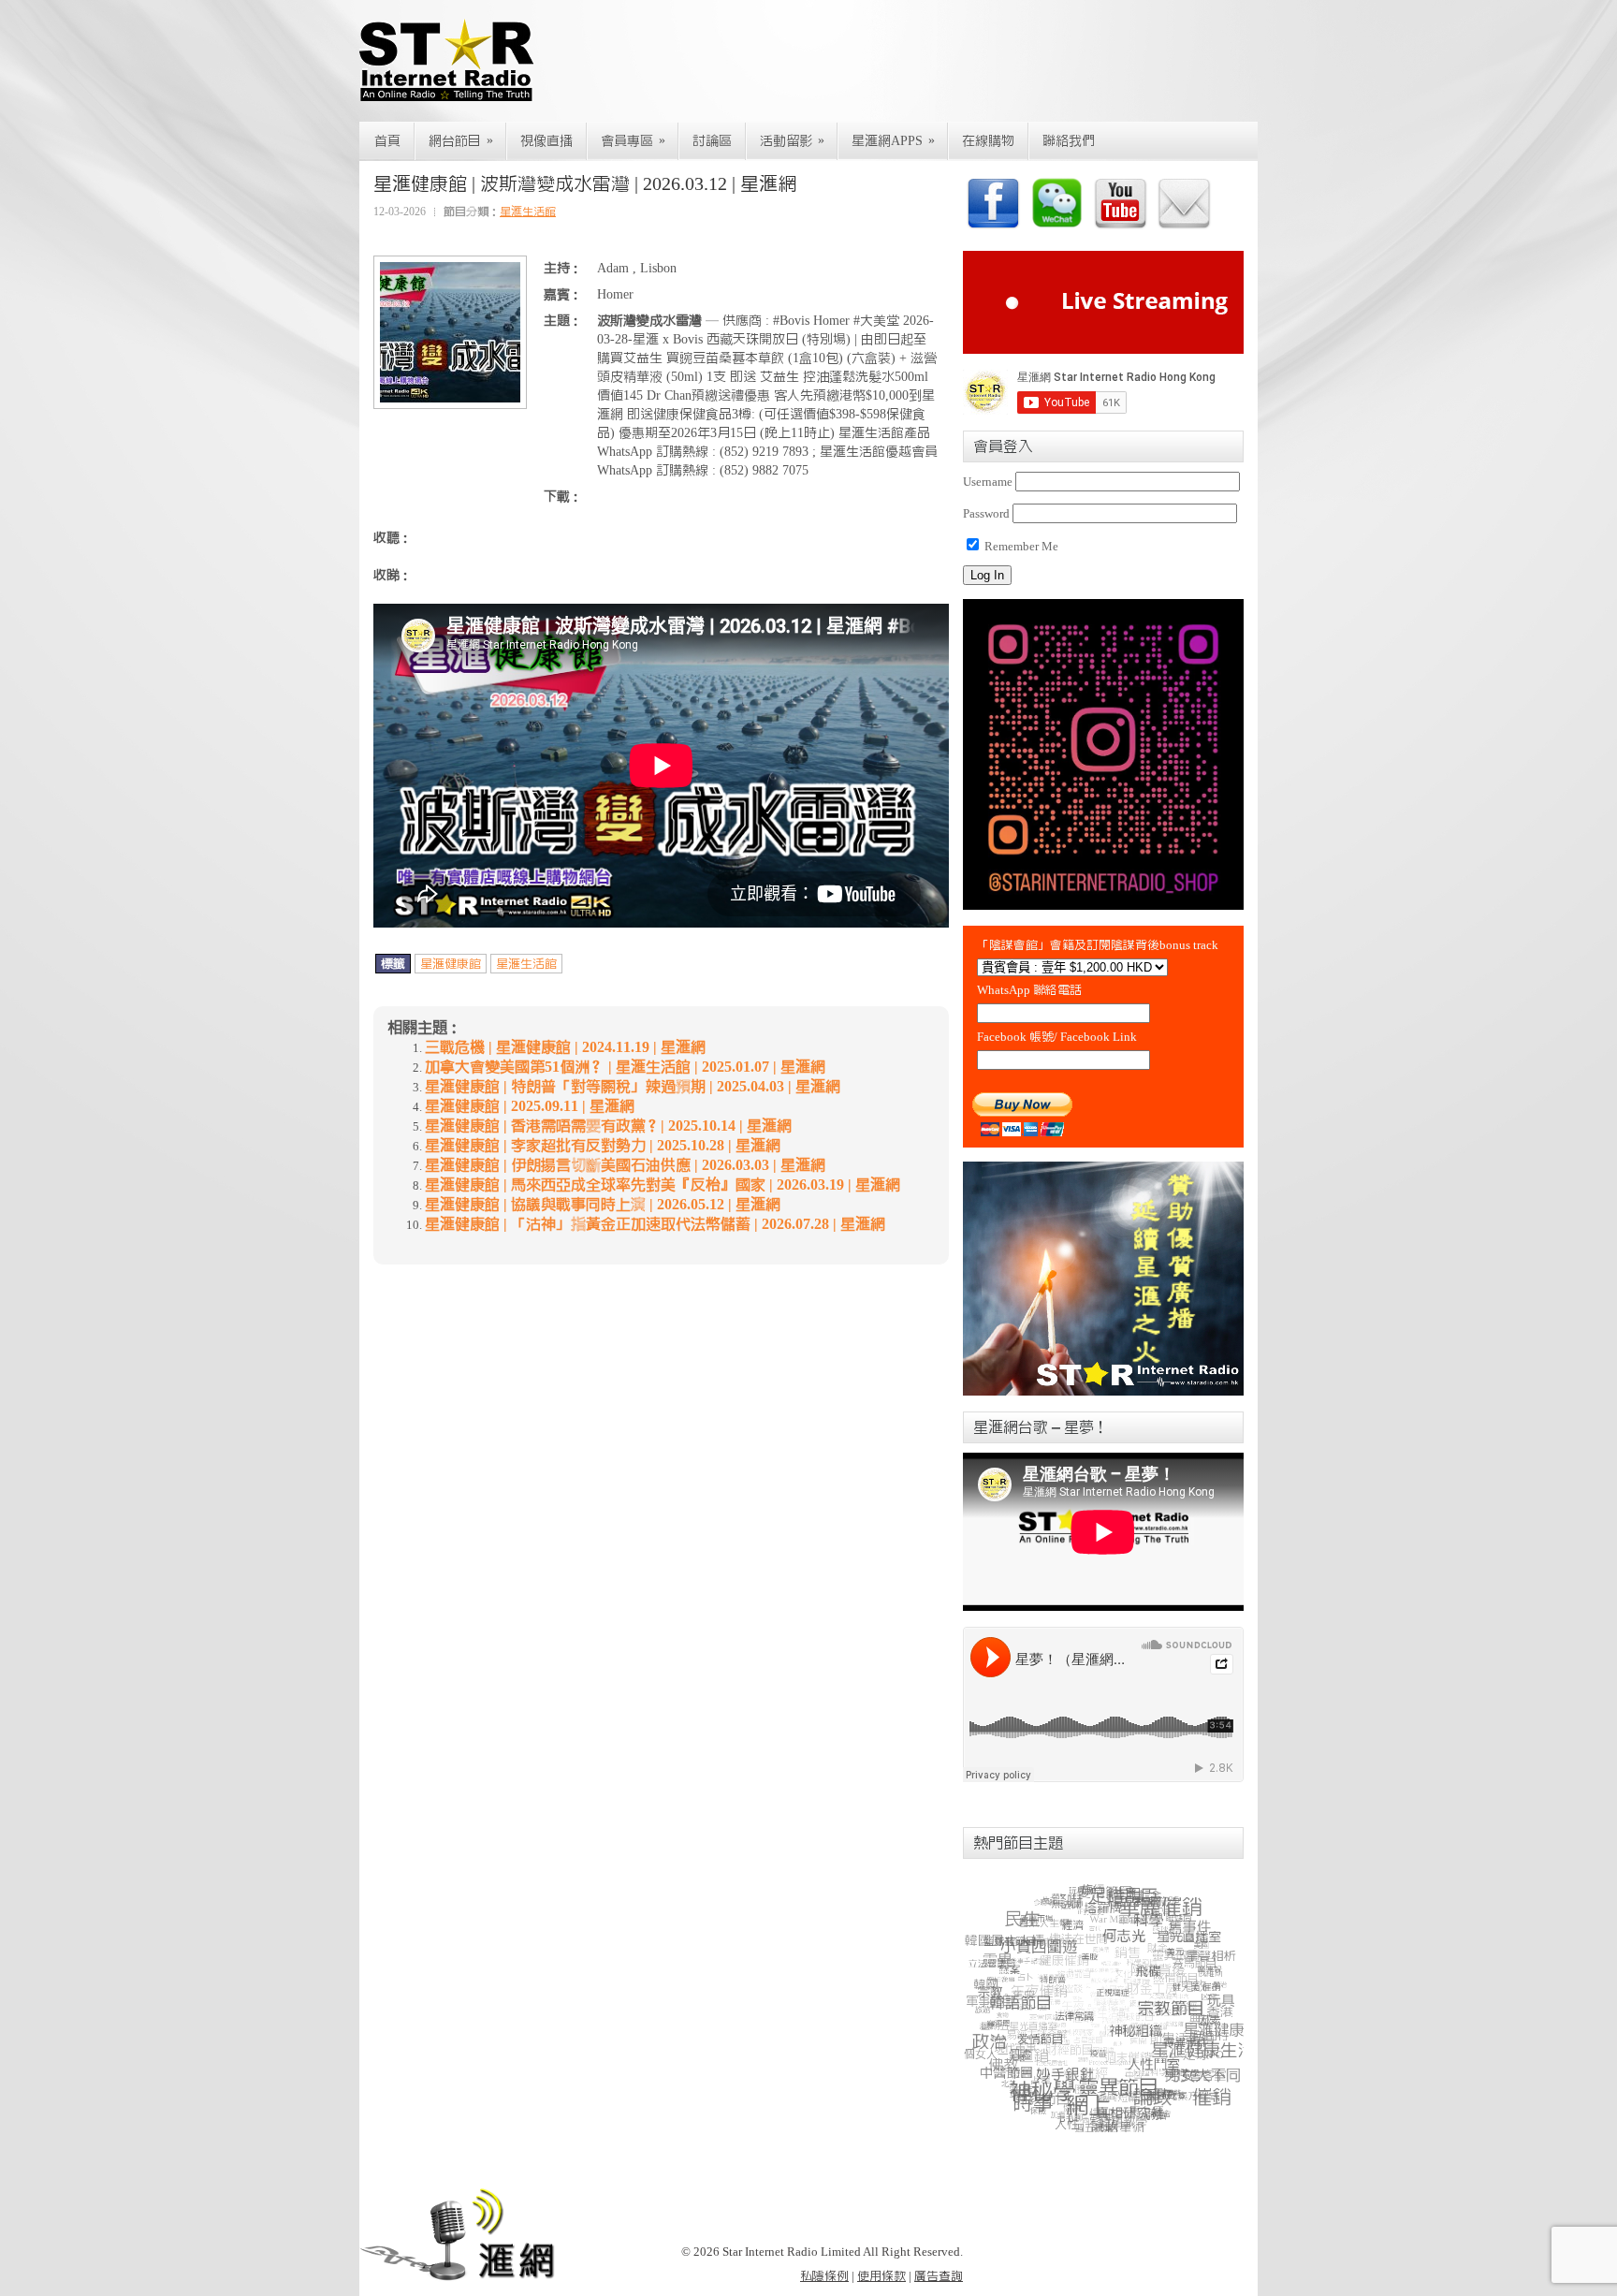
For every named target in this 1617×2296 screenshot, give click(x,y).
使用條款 (881, 2276)
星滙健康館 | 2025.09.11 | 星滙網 (530, 1106)
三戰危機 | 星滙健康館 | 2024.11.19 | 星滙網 (565, 1047)
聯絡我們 (1069, 141)
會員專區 (633, 141)
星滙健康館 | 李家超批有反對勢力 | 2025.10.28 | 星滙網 (603, 1146)
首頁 (387, 141)
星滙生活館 (528, 212)
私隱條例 (824, 2276)
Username (988, 482)
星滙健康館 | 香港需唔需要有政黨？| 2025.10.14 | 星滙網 (608, 1126)
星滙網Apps (893, 141)
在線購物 (988, 141)
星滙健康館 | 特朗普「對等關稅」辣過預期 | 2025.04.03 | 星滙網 (633, 1087)
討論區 (712, 141)
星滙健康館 (451, 964)
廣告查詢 (939, 2276)
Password (986, 513)
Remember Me (1020, 546)
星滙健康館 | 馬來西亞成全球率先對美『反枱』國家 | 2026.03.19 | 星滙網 (663, 1185)
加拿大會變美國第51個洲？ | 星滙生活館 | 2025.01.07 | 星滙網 (625, 1067)
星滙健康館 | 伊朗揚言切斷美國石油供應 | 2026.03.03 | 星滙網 (625, 1165)
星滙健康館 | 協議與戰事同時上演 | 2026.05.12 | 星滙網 (603, 1205)
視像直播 (546, 141)
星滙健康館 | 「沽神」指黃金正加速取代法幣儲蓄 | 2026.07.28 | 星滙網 (655, 1224)
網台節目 (461, 141)
